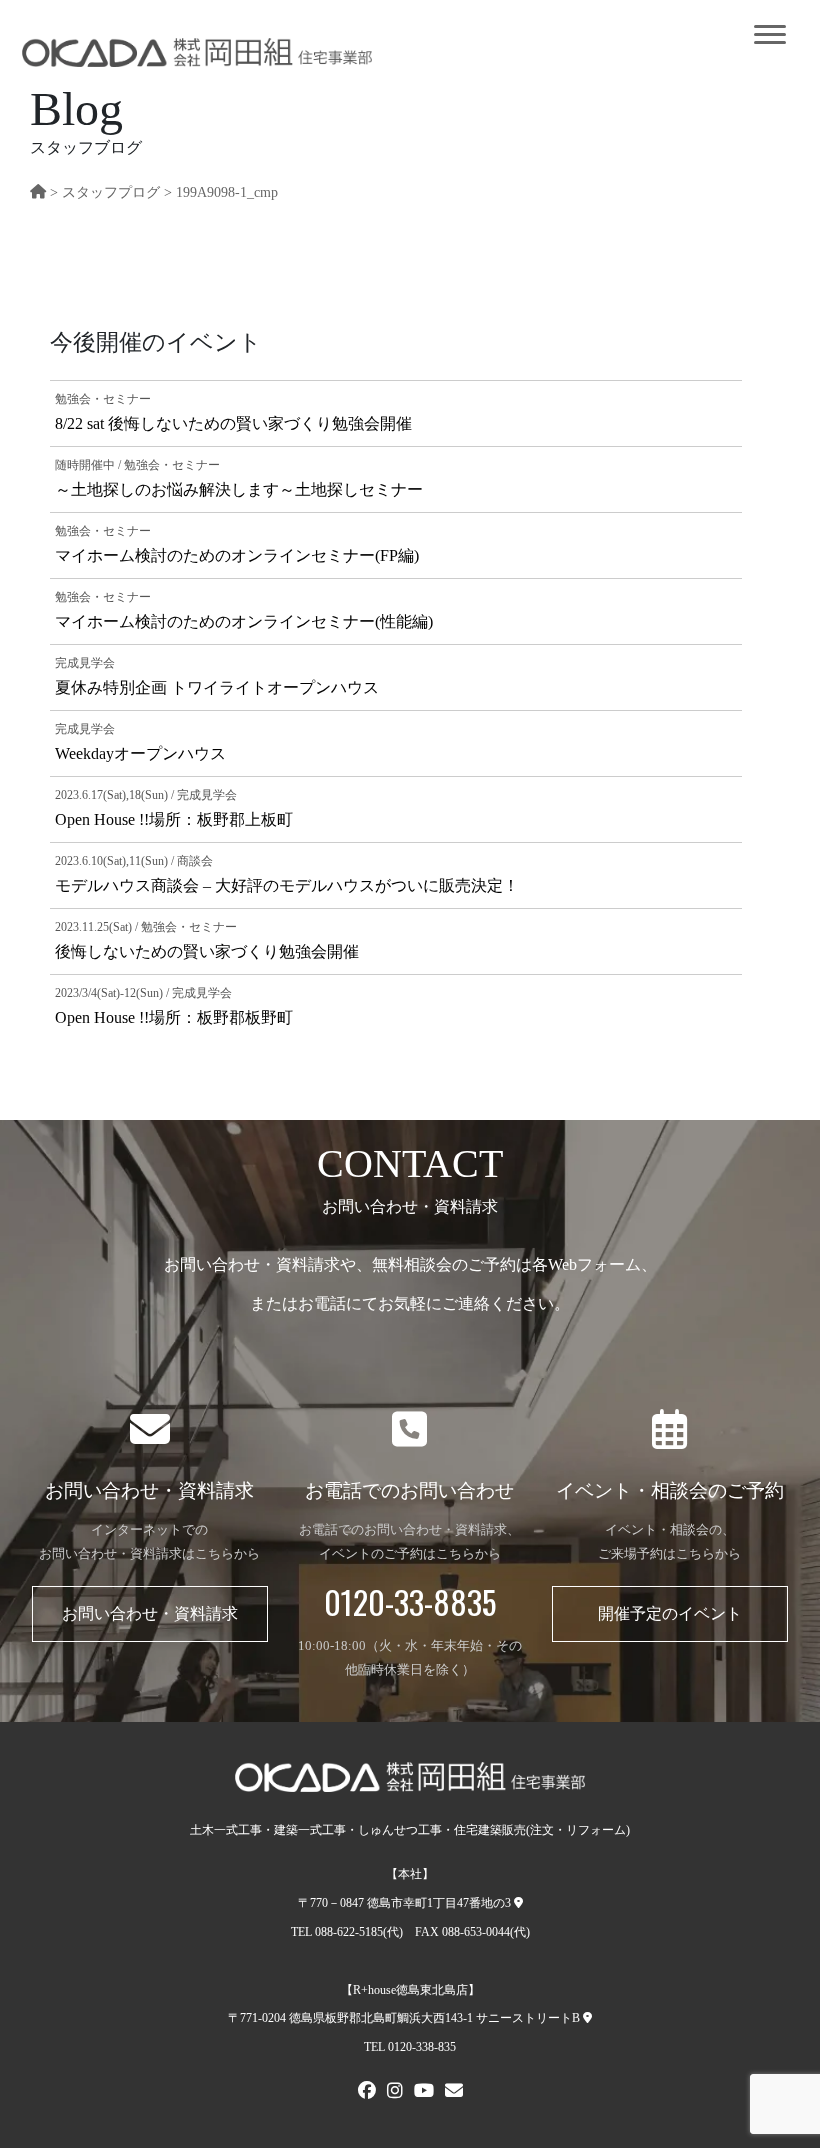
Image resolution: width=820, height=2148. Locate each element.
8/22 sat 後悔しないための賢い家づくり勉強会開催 (233, 423)
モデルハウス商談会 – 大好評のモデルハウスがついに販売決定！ (287, 885)
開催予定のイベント (670, 1613)
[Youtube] (424, 2093)
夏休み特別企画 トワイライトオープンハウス (217, 687)
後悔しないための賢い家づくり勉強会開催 (207, 951)
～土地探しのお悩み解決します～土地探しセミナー (239, 489)
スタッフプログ (111, 192)
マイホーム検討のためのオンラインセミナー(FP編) (237, 555)
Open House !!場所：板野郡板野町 (174, 1017)
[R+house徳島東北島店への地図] (587, 2018)
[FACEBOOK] (367, 2093)
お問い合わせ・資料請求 (150, 1613)
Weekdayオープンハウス (140, 753)
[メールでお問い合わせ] (454, 2093)
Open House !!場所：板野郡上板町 (174, 819)
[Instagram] (395, 2093)
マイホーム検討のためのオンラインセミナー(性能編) (244, 621)
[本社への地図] (518, 1903)
